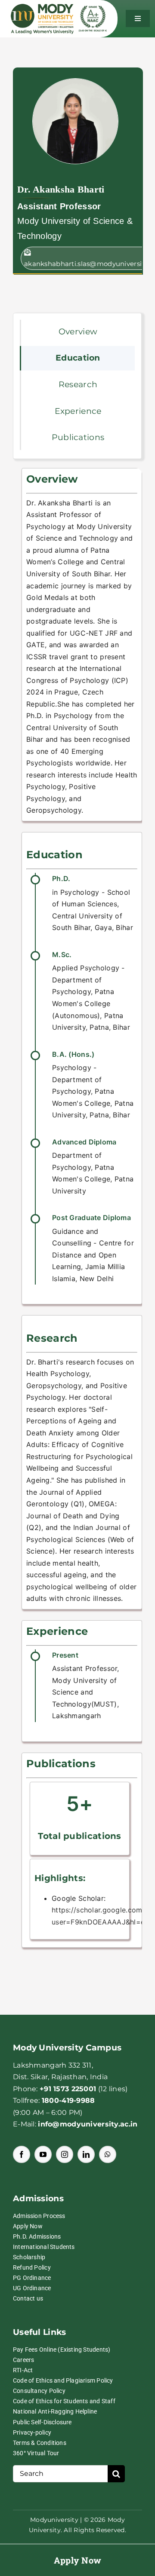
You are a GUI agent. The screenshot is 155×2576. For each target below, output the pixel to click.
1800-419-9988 (68, 2100)
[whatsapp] (108, 2154)
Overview (78, 332)
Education (78, 358)
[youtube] (43, 2154)
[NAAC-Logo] (93, 10)
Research (78, 384)
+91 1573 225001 (68, 2089)
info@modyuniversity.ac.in (88, 2124)
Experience (78, 411)
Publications (78, 437)
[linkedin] (86, 2154)
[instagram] (65, 2154)
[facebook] (22, 2154)
